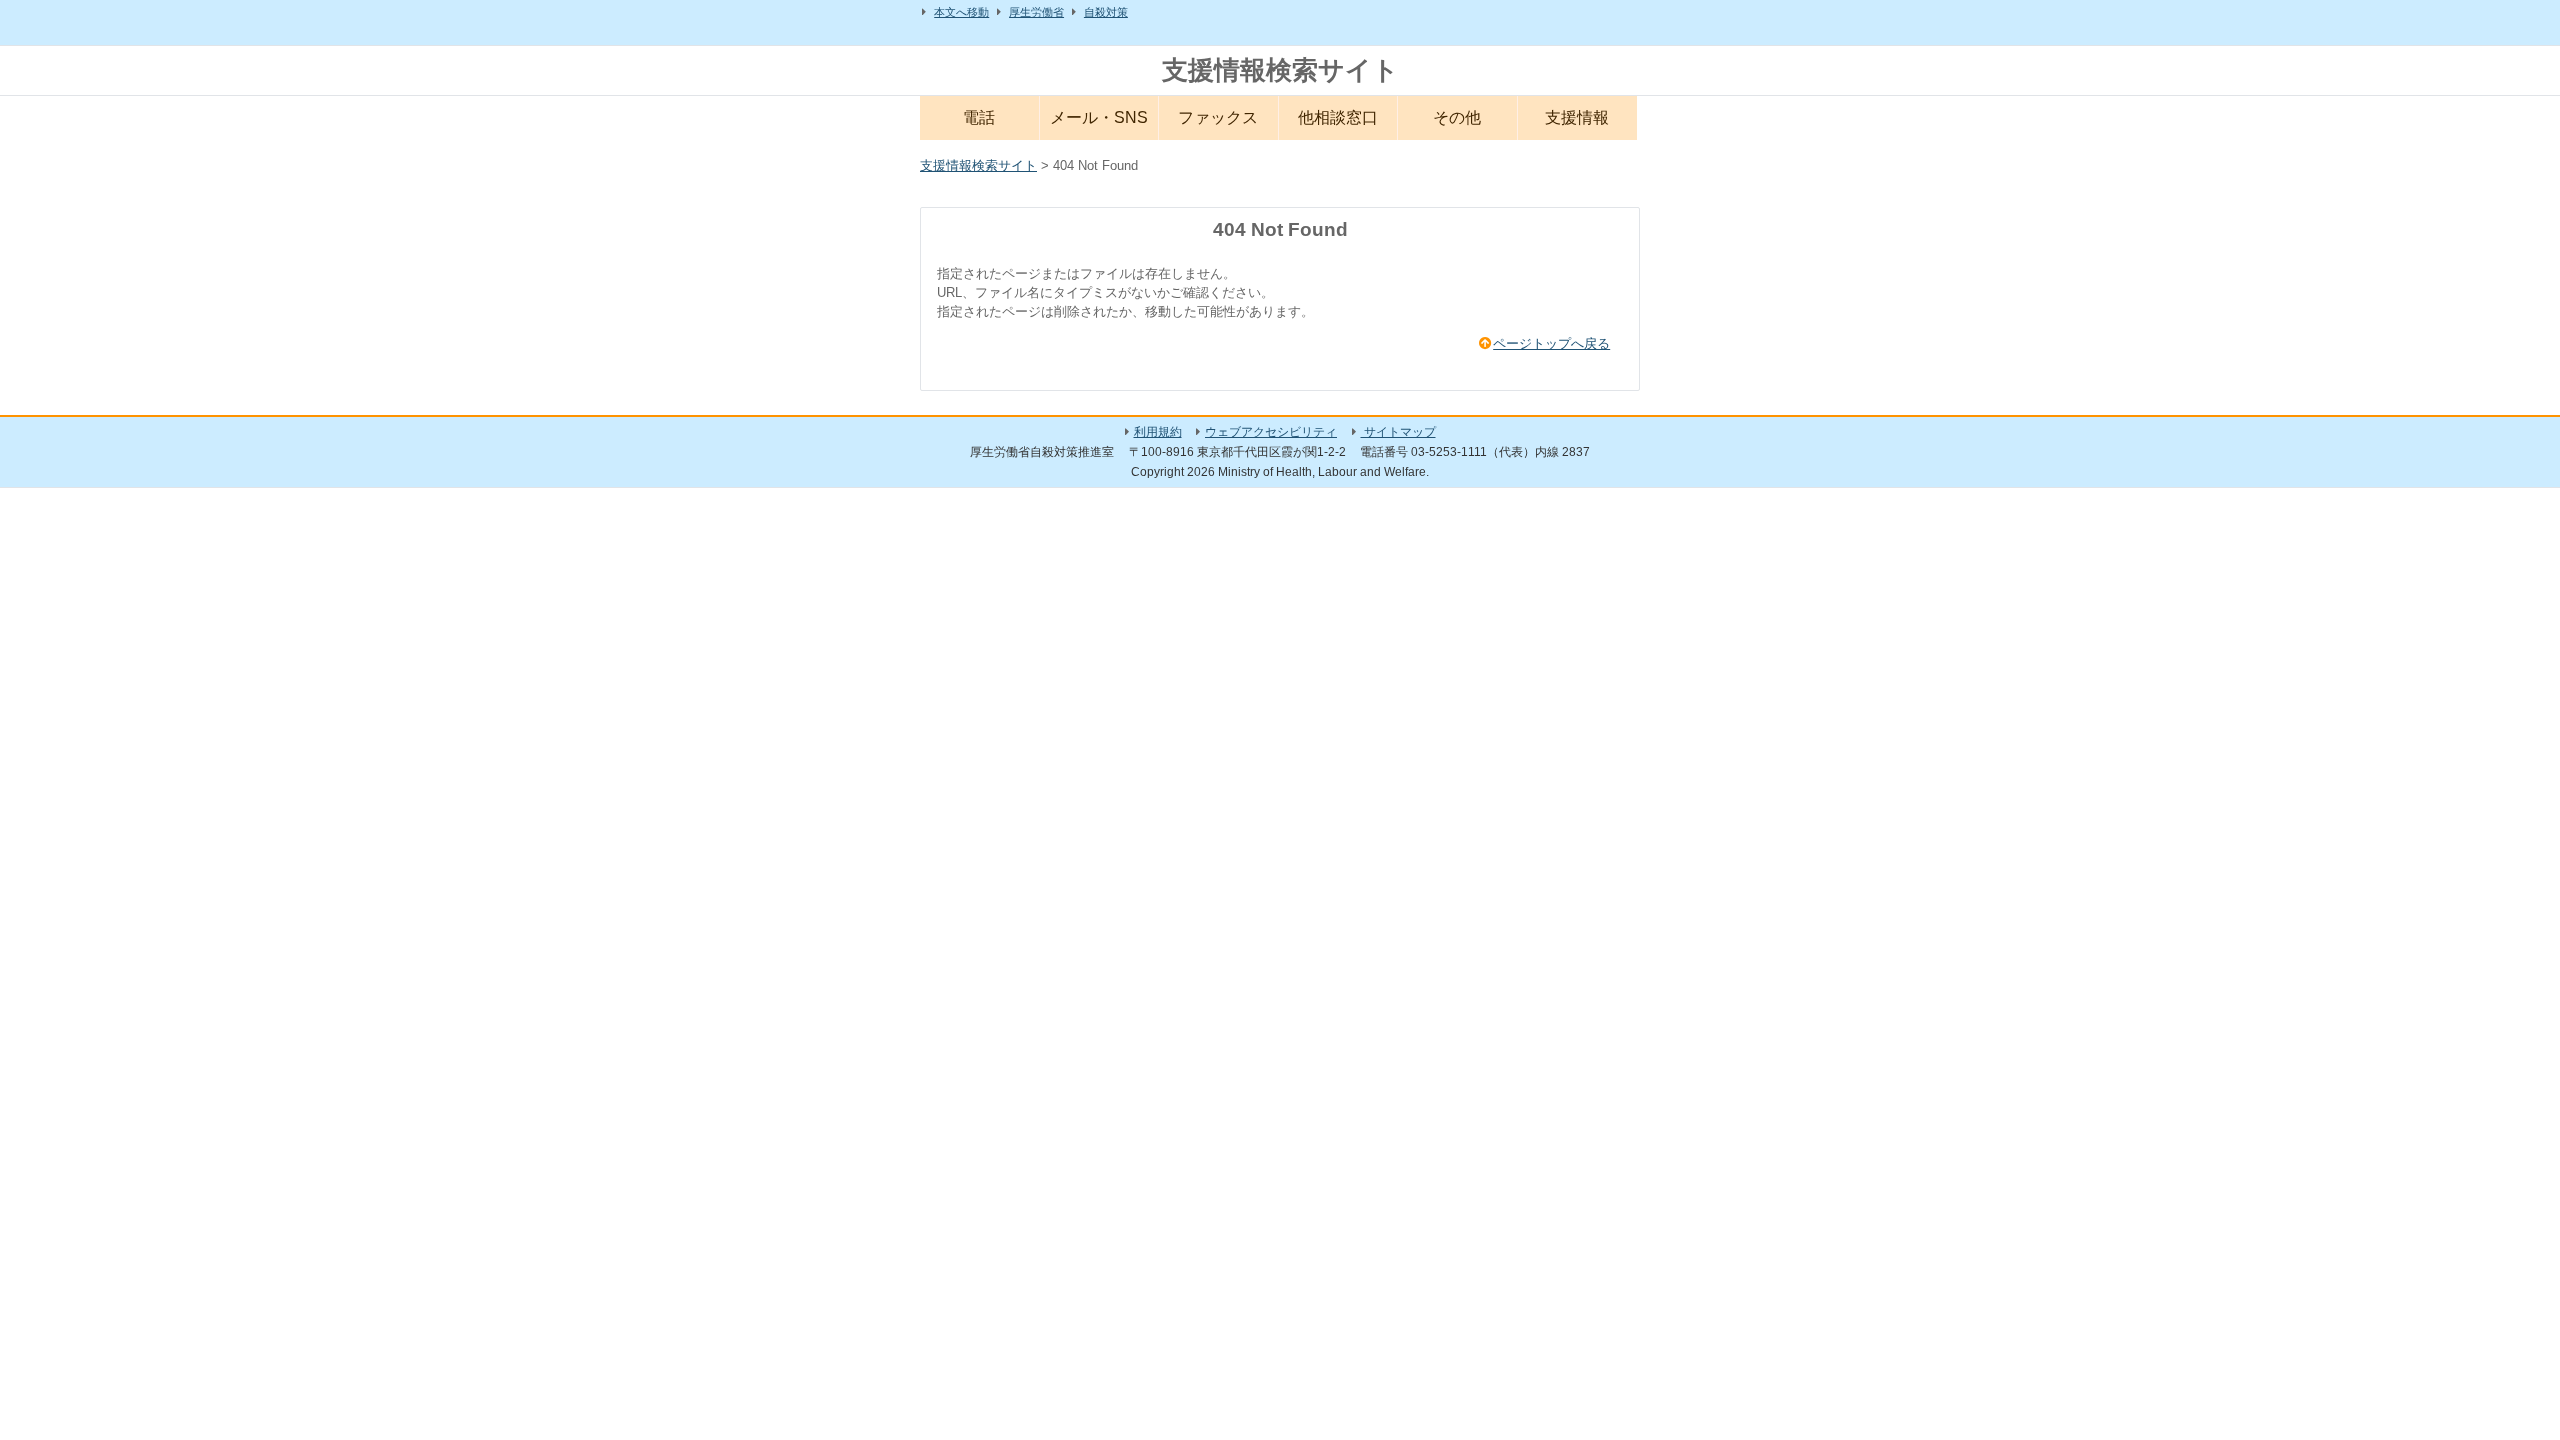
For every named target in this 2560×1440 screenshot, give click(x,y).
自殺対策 (1106, 12)
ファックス (1218, 117)
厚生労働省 (1036, 12)
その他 (1457, 117)
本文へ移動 (961, 12)
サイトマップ (1398, 432)
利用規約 (1158, 432)
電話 (979, 117)
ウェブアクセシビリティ (1271, 432)
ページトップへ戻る (1551, 343)
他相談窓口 (1338, 117)
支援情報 (1577, 117)
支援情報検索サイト (1280, 70)
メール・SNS (1099, 117)
